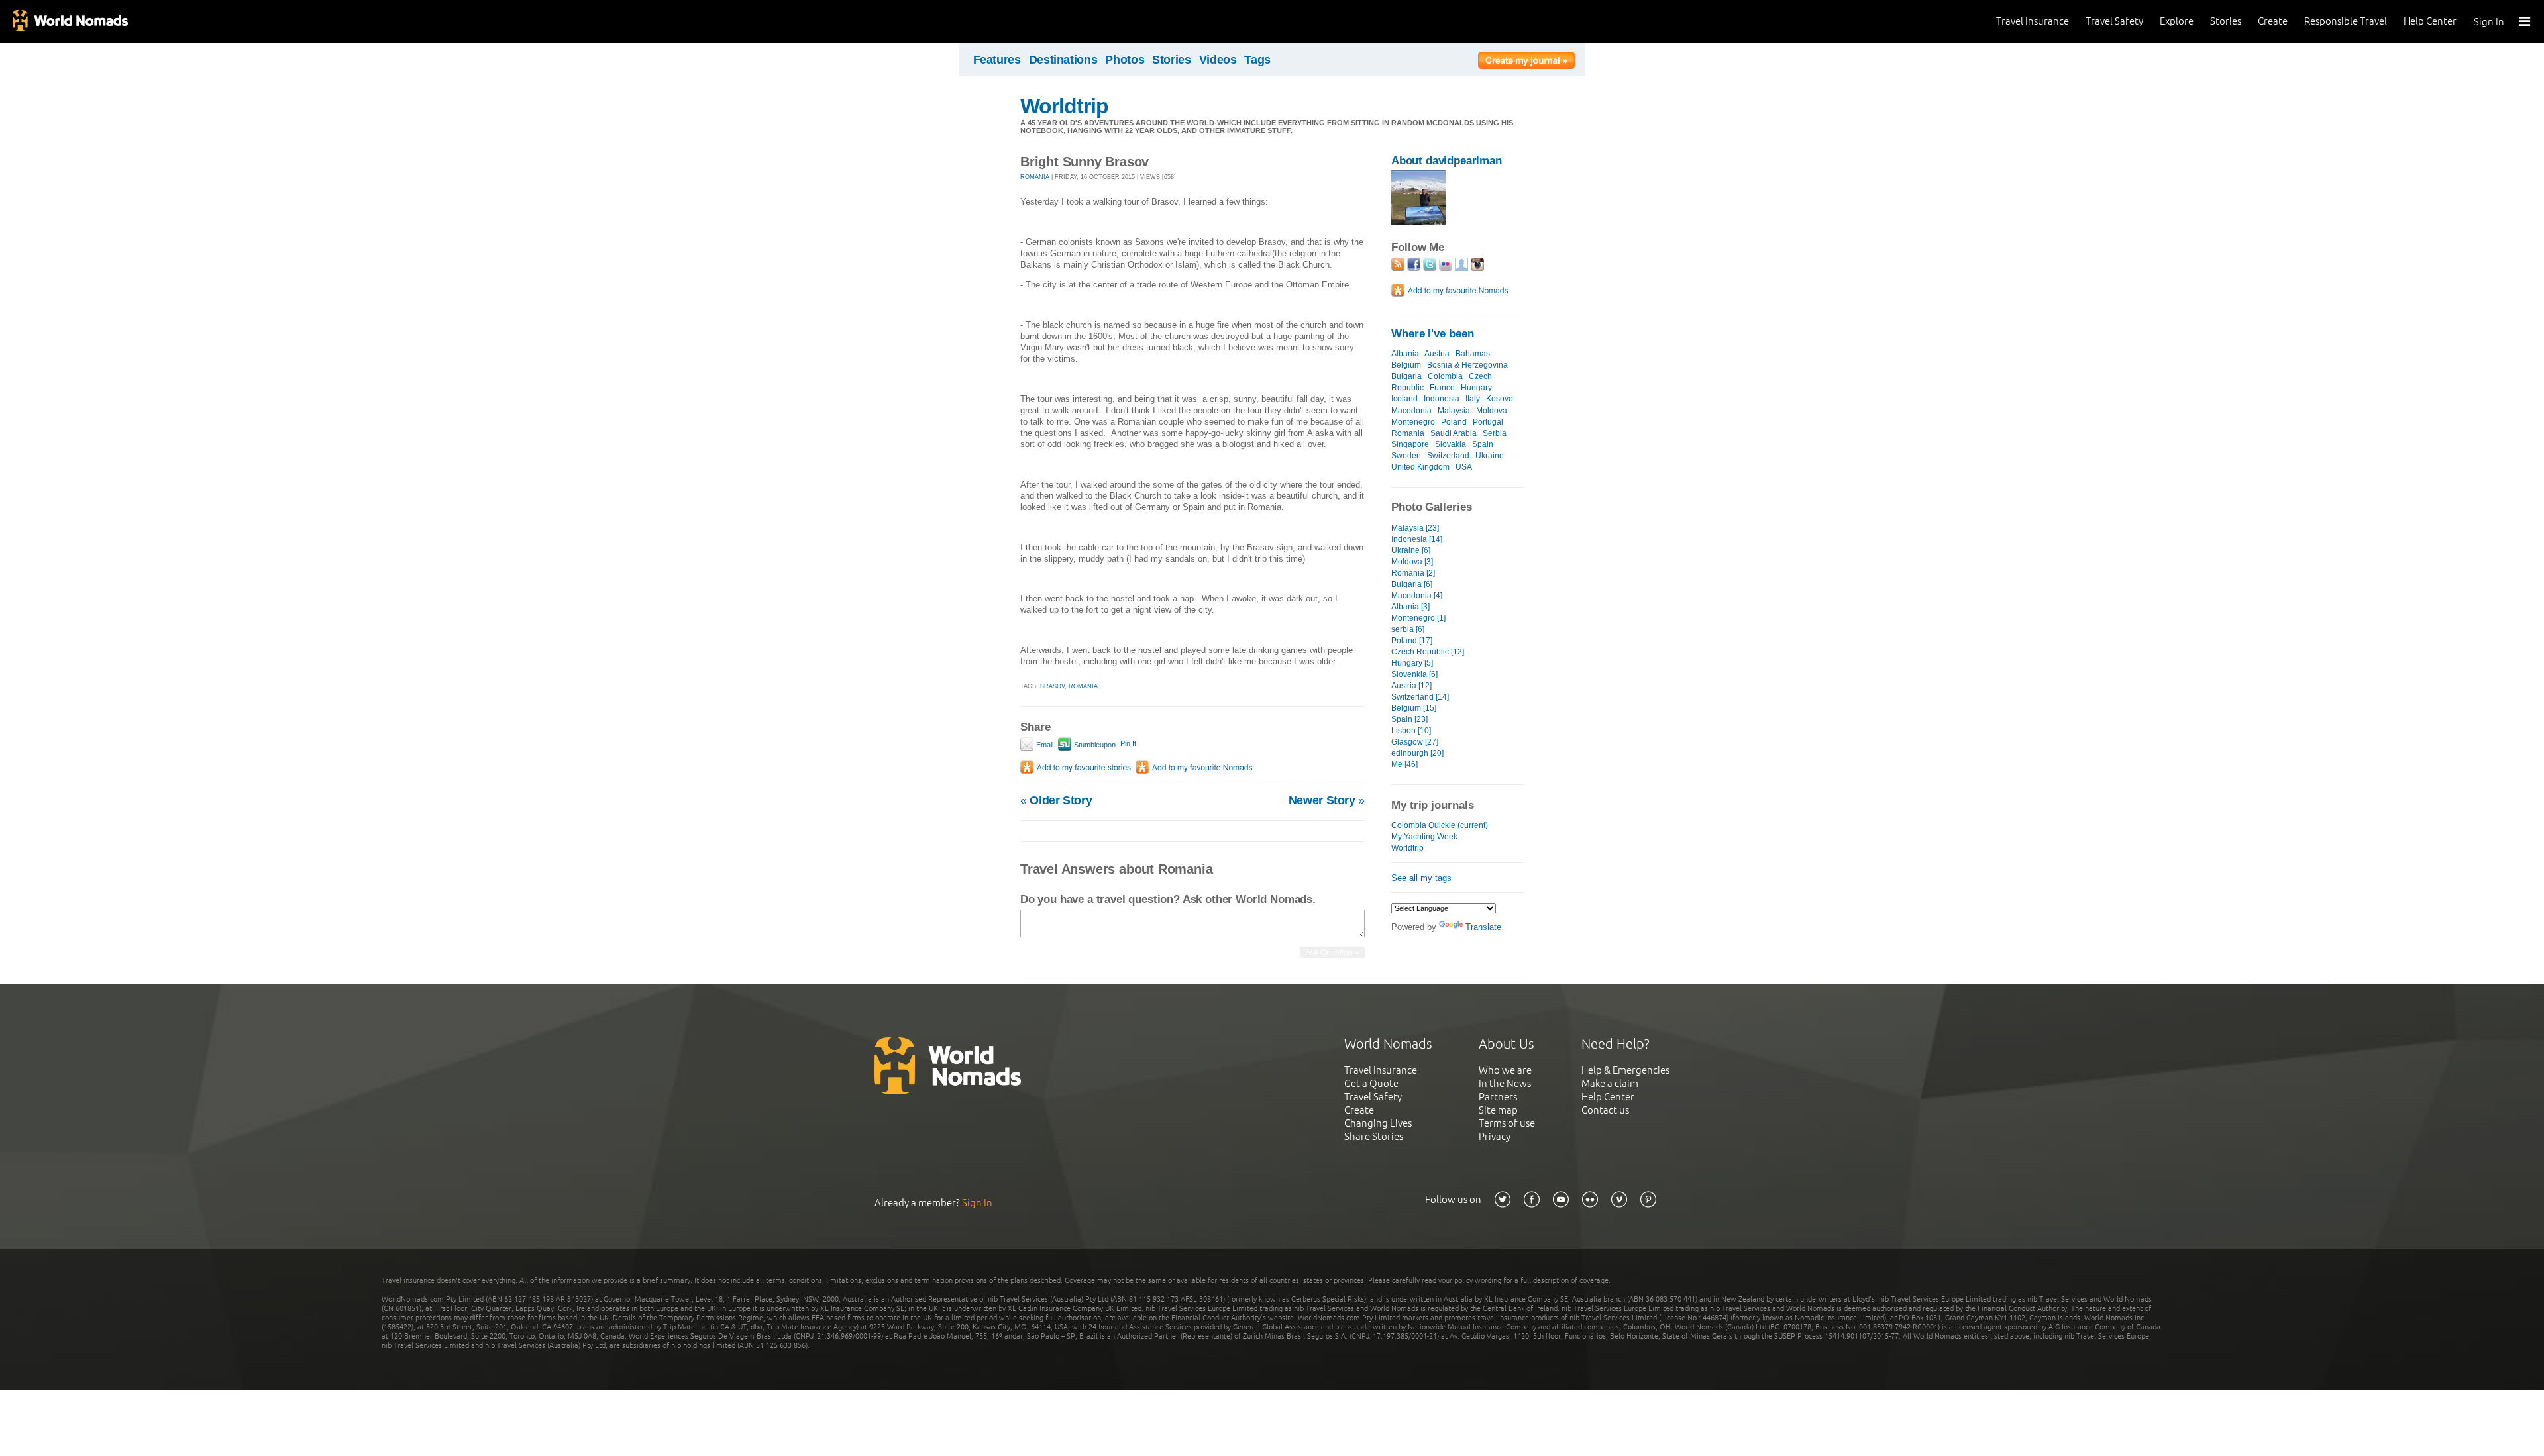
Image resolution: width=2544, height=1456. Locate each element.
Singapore (1410, 444)
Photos (1125, 60)
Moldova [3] (1412, 562)
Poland (1454, 422)
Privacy (1495, 1136)
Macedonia (1411, 411)
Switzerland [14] (1420, 697)
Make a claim (1610, 1083)
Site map (1498, 1110)
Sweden (1406, 456)
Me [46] (1404, 764)
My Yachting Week (1424, 837)
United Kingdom (1420, 467)
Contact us (1605, 1110)
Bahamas (1473, 354)
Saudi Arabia (1454, 433)
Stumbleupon (1094, 745)
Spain (1483, 444)
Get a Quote (1371, 1083)
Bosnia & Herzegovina (1467, 365)
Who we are (1505, 1070)
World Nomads (70, 22)
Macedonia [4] (1417, 596)
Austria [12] (1411, 686)
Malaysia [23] (1415, 528)
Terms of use (1507, 1123)
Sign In (2489, 22)
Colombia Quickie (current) (1440, 825)
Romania (1408, 433)
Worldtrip (1064, 106)
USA (1464, 467)
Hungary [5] (1412, 663)
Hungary (1476, 388)
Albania (1405, 354)
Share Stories (1374, 1136)
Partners (1498, 1097)
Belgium (1406, 365)
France (1442, 388)
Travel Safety (2114, 21)
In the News (1505, 1083)
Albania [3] (1410, 607)
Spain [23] (1409, 719)
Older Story (1056, 800)
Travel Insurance (2033, 21)
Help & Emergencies (1625, 1070)
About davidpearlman (1447, 161)
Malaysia (1454, 411)
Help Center (2430, 21)
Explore (2177, 21)
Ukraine (1490, 456)
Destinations (1063, 60)
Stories (2226, 21)
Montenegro (1413, 422)
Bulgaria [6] (1412, 584)
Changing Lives (1378, 1123)
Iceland (1404, 399)
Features (997, 60)
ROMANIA (1035, 177)
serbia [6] (1408, 629)
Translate (1483, 927)
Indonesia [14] (1417, 539)
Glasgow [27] (1415, 742)
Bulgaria (1406, 376)
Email (1044, 745)
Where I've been (1433, 334)
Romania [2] (1413, 573)
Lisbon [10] (1411, 731)
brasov (1052, 686)
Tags (1257, 60)
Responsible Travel (2346, 21)
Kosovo (1500, 399)
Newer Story (1327, 800)
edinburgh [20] (1417, 753)
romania (1083, 686)
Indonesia (1442, 399)
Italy (1473, 399)
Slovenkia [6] (1414, 674)
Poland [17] (1412, 641)
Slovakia (1451, 444)
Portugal (1488, 422)
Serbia (1495, 433)
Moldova (1492, 411)
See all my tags (1421, 878)
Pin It (1128, 743)
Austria (1437, 354)
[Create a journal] (1526, 62)
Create (2273, 21)
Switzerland (1448, 456)
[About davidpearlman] (1418, 222)
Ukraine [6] (1411, 550)
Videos (1218, 60)
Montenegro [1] (1418, 618)
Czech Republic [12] (1428, 652)
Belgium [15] (1414, 708)
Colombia (1445, 376)
